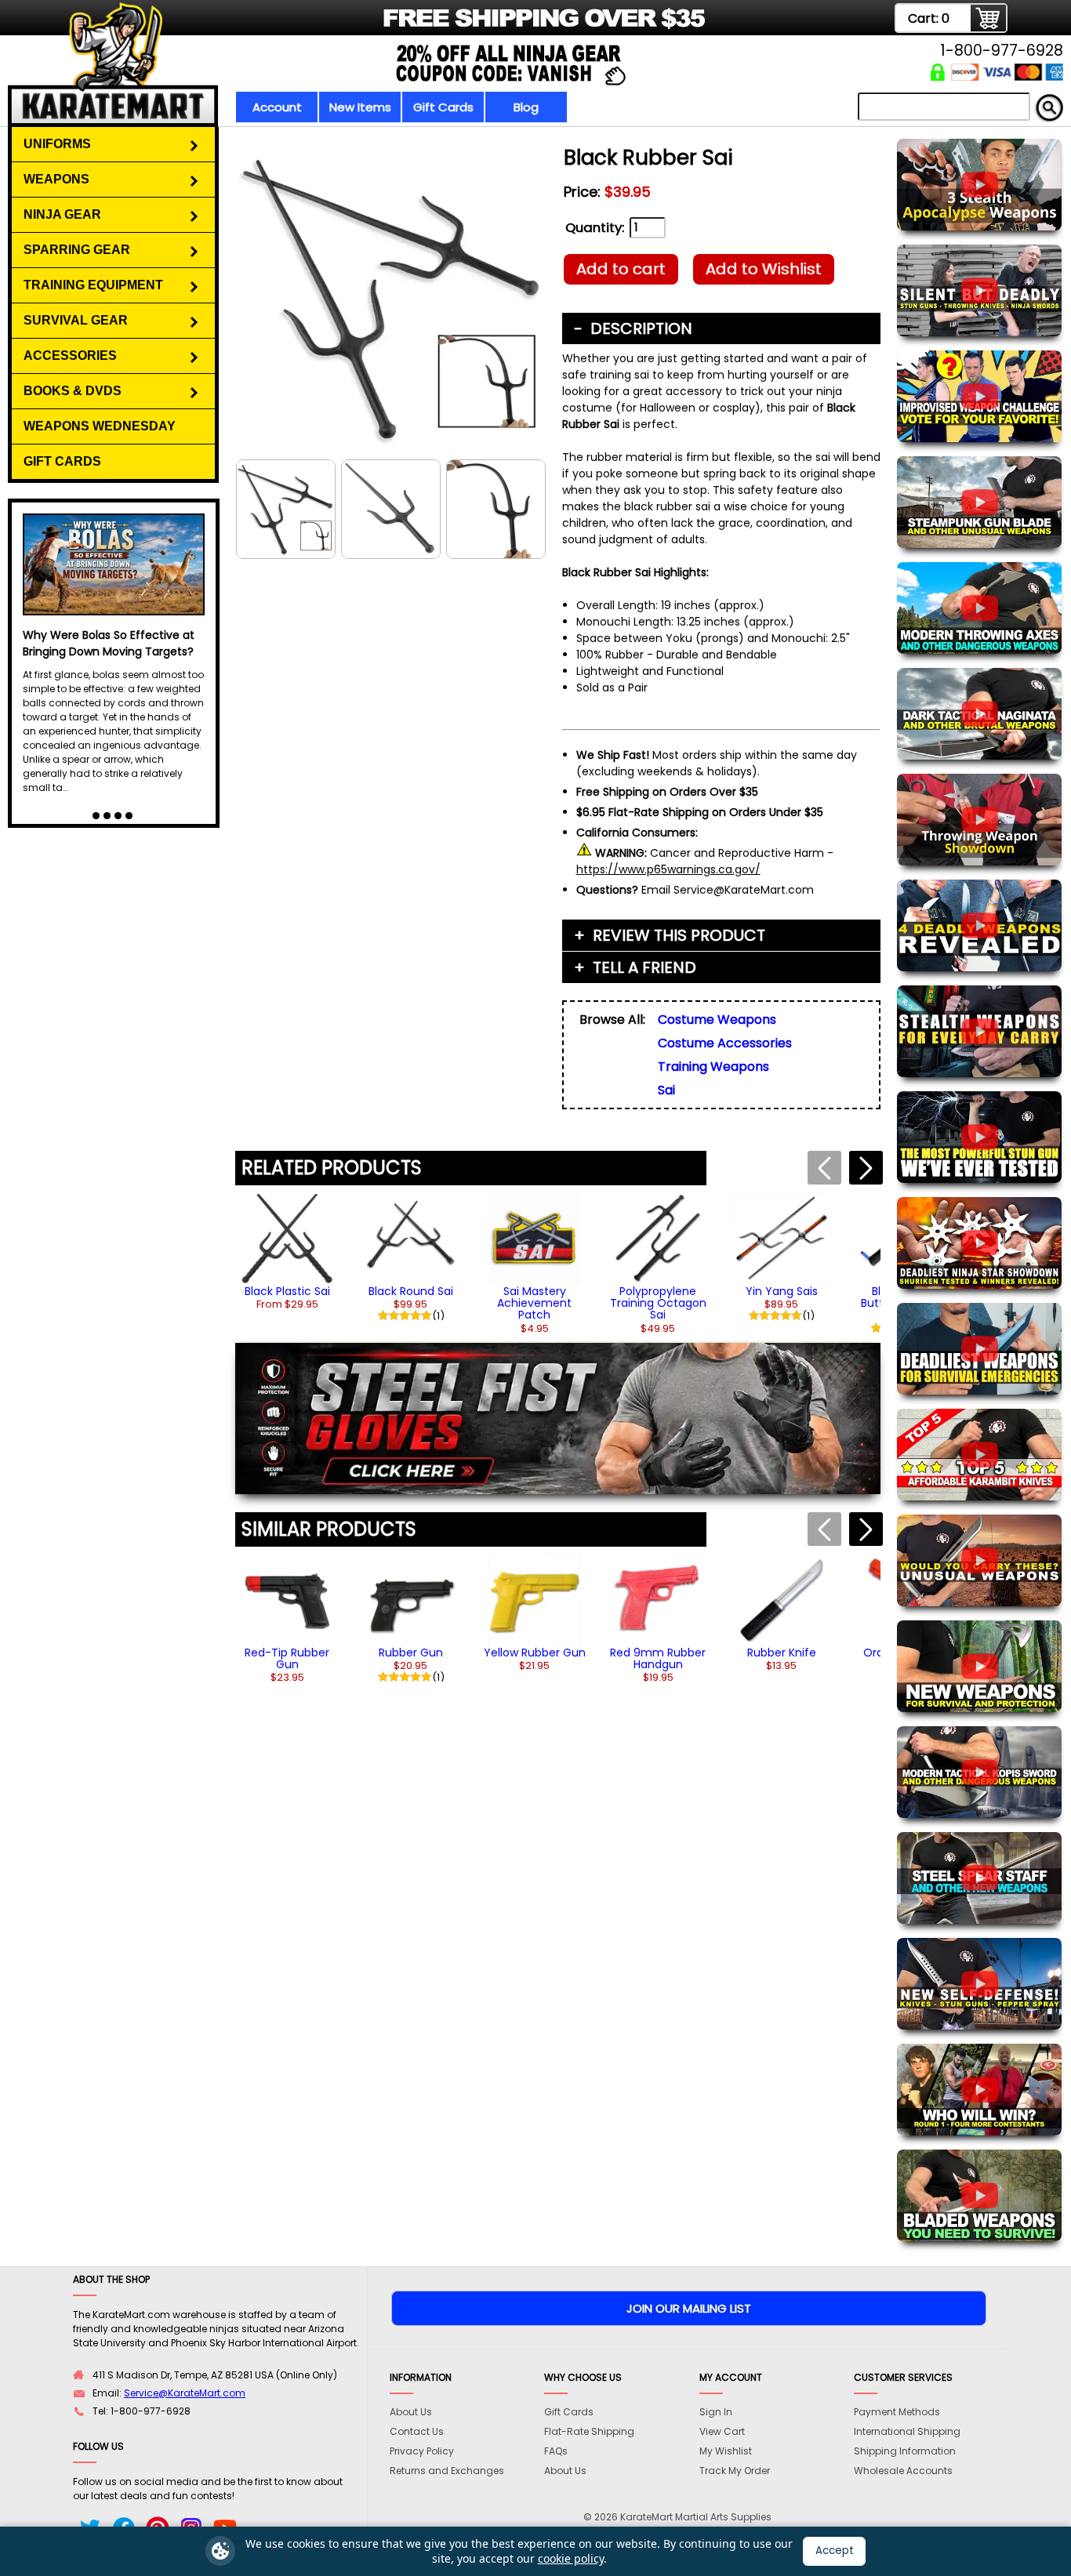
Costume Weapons (717, 1020)
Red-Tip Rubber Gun (287, 1658)
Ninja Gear (62, 214)
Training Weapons (713, 1067)
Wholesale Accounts (903, 2471)
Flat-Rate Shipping (589, 2431)
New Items (360, 107)
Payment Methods (897, 2412)
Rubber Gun (411, 1653)
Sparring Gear (77, 250)
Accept (835, 2551)
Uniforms (57, 144)
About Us (411, 2412)
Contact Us (417, 2431)
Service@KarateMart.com (185, 2393)
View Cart (722, 2431)
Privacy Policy (422, 2451)
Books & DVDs (73, 391)
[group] (287, 1251)
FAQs (556, 2451)
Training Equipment (93, 285)
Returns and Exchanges (447, 2471)
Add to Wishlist (764, 269)
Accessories (70, 356)
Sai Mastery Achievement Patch (534, 1303)
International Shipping (907, 2431)
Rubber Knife (782, 1653)
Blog (526, 107)
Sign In (716, 2412)
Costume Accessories (725, 1043)
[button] (866, 1168)
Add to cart (621, 269)
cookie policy (571, 2558)
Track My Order (735, 2471)
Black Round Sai (411, 1291)
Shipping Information (905, 2451)
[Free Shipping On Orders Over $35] (388, 27)
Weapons (56, 179)
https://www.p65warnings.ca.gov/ (668, 869)
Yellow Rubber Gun (535, 1653)
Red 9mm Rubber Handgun (658, 1658)
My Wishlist (726, 2451)
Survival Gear (76, 320)
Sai (666, 1090)
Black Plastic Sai (287, 1291)
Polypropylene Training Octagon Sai (658, 1303)
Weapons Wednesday (100, 426)
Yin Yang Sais (782, 1291)
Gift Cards (443, 107)
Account (277, 107)
